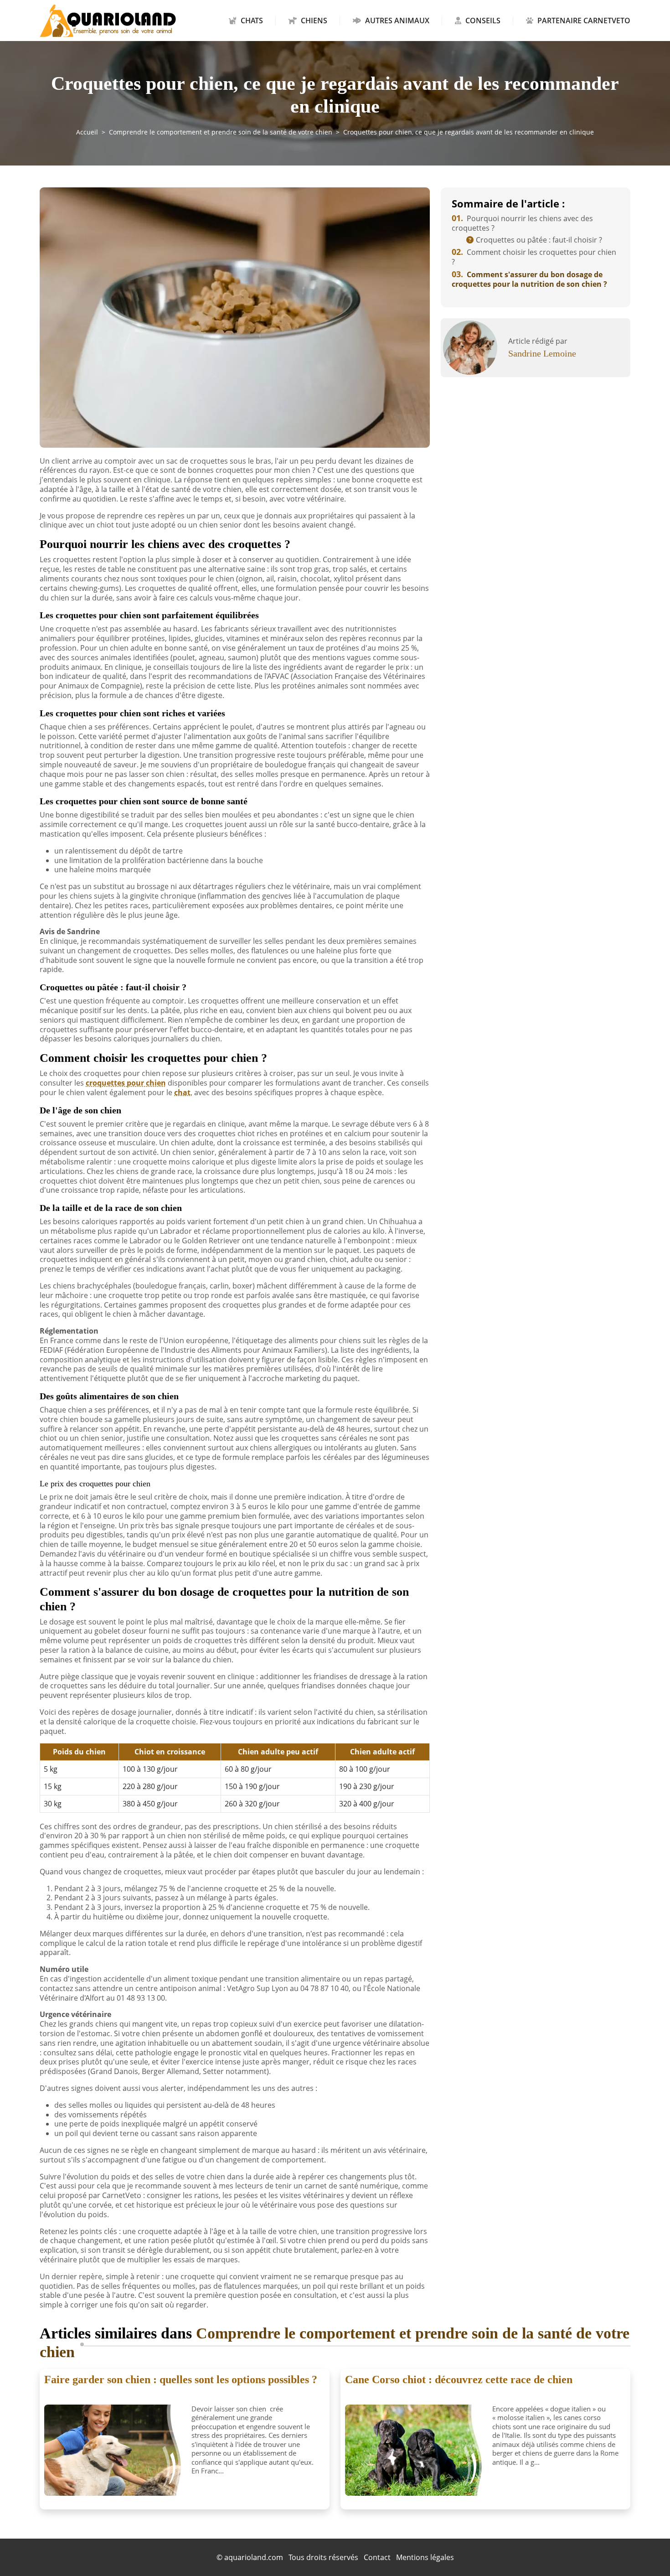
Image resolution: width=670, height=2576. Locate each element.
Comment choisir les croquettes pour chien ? (534, 257)
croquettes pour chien (126, 1083)
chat (182, 1092)
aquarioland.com (254, 2557)
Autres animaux (397, 21)
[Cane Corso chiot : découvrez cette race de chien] (415, 2450)
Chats (252, 21)
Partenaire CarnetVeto (583, 21)
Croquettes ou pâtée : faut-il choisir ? (539, 240)
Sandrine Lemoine (542, 353)
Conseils (483, 21)
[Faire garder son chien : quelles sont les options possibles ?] (114, 2450)
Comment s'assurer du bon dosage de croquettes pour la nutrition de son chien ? (529, 279)
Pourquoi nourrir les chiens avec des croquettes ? (522, 223)
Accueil (87, 132)
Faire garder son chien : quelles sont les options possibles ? (181, 2379)
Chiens (314, 21)
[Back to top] (645, 2551)
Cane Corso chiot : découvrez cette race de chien (459, 2379)
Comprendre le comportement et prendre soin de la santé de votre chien (221, 132)
